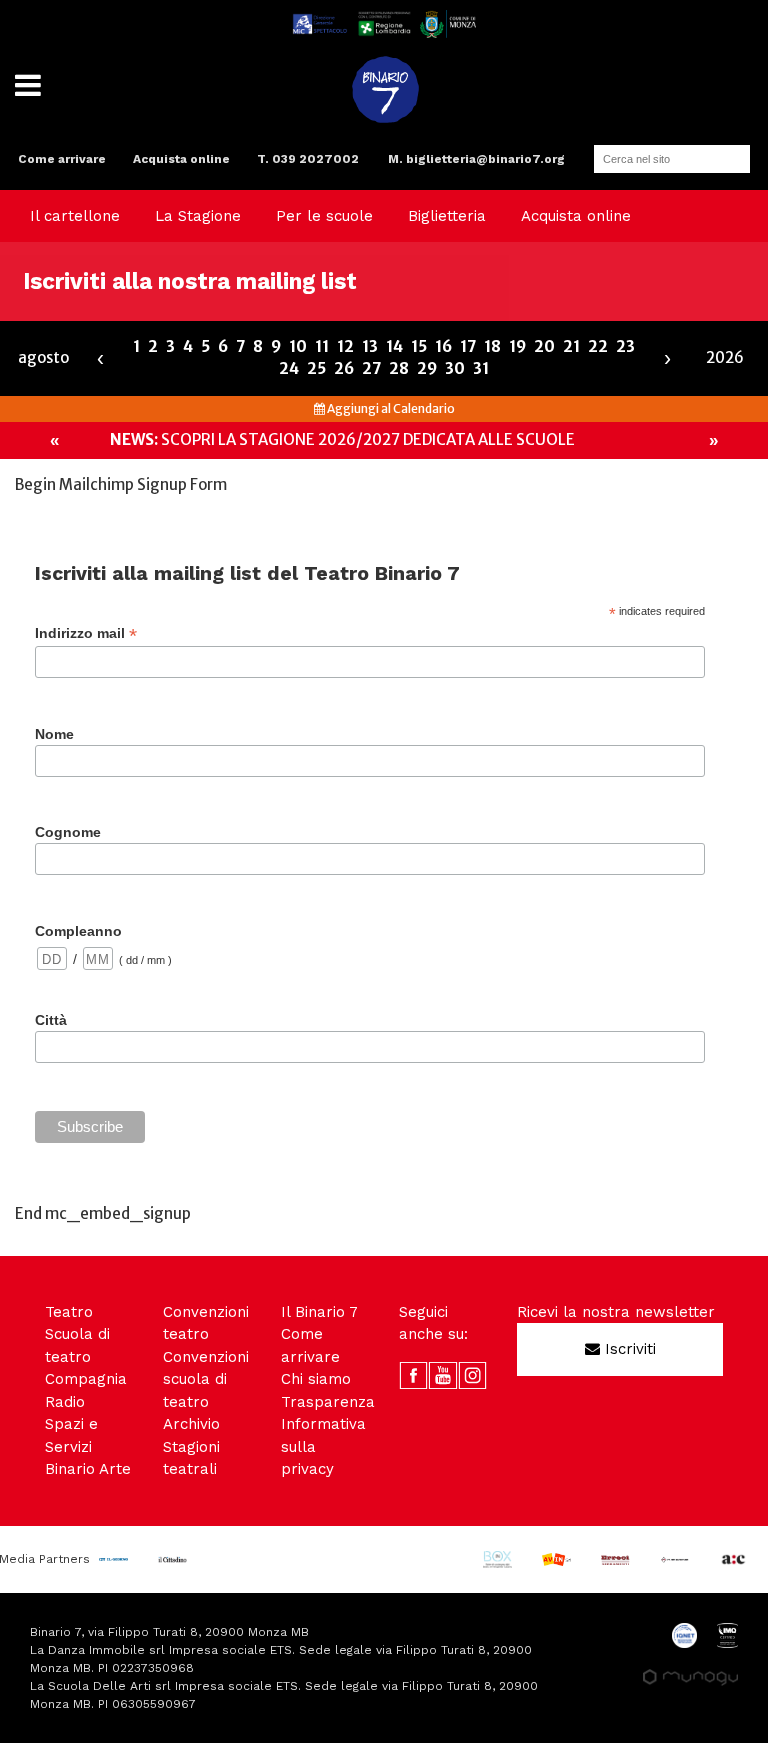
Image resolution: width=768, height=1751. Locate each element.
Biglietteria (447, 216)
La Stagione (198, 216)
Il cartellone (75, 216)
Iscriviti (628, 1349)
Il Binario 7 (319, 1312)
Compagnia (86, 1379)
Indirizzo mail (86, 633)
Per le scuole (324, 216)
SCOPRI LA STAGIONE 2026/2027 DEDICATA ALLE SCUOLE (342, 439)
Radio (65, 1402)
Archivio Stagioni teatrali (191, 1446)
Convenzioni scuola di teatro (206, 1379)
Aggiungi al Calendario (390, 408)
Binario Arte (88, 1469)
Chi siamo (316, 1379)
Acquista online (181, 159)
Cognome (68, 832)
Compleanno (78, 931)
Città (51, 1020)
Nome (54, 734)
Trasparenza (328, 1402)
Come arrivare (62, 159)
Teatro (69, 1312)
